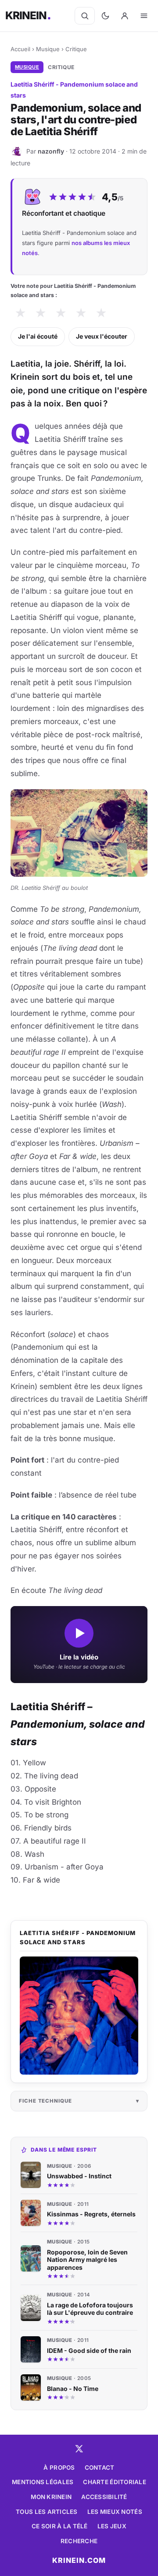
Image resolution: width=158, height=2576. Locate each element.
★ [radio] (20, 313)
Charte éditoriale (115, 2482)
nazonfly (51, 151)
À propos (59, 2467)
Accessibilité (104, 2497)
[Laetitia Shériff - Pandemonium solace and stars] (79, 2016)
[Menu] (144, 16)
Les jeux (112, 2526)
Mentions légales (43, 2482)
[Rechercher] (85, 16)
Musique (48, 49)
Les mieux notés (115, 2512)
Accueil (20, 49)
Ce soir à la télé (60, 2526)
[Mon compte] (125, 16)
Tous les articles (47, 2512)
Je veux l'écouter (102, 336)
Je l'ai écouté (38, 336)
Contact (100, 2467)
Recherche (79, 2541)
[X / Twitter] (79, 2449)
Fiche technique (45, 2101)
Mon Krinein (51, 2497)
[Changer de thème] (105, 16)
